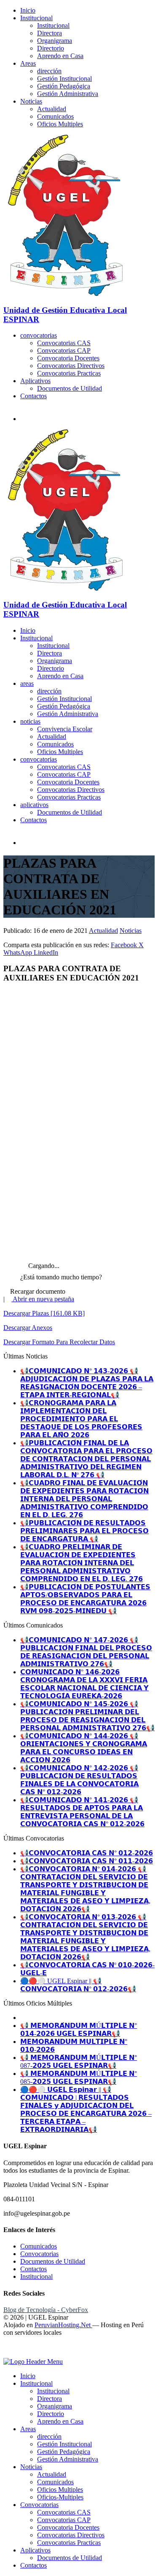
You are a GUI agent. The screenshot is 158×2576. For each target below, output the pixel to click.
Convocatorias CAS (64, 343)
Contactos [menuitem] (33, 2565)
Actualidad (52, 109)
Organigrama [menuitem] (55, 2406)
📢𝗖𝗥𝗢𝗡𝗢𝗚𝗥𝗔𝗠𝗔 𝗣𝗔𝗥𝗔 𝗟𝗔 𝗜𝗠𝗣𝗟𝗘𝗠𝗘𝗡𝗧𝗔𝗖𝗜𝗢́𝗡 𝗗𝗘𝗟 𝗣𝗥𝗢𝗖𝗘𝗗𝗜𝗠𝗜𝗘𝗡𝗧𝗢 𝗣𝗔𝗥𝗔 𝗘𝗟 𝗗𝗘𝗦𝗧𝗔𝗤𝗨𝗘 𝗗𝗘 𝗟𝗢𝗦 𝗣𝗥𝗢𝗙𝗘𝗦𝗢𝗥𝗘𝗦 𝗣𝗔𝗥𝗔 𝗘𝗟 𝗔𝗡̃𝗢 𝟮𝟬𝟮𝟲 (81, 1419)
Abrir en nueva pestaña (43, 1299)
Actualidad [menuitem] (52, 2474)
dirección (49, 71)
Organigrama (55, 41)
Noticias (31, 101)
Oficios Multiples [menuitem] (60, 2489)
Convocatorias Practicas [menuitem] (69, 2543)
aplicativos (34, 805)
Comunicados (55, 116)
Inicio (28, 10)
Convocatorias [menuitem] (39, 2505)
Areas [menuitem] (28, 2429)
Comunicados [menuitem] (55, 2482)
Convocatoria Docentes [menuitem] (68, 2527)
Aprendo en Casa (60, 56)
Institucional (36, 18)
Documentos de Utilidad (70, 388)
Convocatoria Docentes (68, 358)
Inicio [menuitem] (28, 2376)
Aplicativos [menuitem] (35, 2550)
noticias (30, 721)
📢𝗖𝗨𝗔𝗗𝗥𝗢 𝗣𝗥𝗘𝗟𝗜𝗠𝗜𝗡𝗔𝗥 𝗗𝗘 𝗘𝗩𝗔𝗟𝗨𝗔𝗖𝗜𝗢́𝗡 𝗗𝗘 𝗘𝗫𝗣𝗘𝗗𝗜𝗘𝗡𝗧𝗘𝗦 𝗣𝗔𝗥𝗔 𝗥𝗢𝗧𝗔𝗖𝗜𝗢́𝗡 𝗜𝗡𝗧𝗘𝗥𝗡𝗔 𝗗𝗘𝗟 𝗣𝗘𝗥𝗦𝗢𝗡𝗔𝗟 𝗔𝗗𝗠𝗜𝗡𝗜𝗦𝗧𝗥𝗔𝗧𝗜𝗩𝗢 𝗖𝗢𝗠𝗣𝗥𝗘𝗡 (82, 1563)
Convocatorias (39, 2254)
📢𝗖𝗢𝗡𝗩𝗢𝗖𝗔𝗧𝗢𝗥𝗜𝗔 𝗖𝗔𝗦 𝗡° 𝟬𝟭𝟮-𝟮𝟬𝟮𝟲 (87, 1853)
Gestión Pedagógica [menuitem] (64, 2452)
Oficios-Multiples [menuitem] (60, 2497)
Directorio (51, 48)
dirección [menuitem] (49, 2436)
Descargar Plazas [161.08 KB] (44, 1313)
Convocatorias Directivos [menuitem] (71, 2535)
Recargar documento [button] (37, 1291)
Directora (50, 33)
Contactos (33, 396)
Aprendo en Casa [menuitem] (60, 2421)
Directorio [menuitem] (51, 2414)
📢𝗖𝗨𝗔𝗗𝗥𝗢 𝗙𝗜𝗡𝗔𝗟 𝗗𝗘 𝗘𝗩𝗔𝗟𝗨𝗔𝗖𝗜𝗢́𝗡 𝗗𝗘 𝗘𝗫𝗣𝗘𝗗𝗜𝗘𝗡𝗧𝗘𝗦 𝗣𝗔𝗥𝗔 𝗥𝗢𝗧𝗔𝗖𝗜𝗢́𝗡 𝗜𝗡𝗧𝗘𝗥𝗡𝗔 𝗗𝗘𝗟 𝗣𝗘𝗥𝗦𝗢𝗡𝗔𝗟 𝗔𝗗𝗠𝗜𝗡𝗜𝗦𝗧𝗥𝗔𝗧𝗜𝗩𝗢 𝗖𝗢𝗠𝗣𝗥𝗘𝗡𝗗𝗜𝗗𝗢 (84, 1499)
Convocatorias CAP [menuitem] (64, 2520)
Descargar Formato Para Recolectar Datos (59, 1342)
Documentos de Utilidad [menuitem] (70, 2558)
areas (27, 683)
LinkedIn (46, 952)
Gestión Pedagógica (64, 86)
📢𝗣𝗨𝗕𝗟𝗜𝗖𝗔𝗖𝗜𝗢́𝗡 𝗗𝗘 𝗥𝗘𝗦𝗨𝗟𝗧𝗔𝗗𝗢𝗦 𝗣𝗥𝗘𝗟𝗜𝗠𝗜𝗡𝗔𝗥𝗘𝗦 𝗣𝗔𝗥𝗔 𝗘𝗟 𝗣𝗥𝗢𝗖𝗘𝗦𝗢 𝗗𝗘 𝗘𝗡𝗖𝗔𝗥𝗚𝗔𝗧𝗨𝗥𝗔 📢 (84, 1531)
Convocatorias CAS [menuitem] (64, 2512)
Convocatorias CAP (64, 350)
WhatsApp (19, 952)
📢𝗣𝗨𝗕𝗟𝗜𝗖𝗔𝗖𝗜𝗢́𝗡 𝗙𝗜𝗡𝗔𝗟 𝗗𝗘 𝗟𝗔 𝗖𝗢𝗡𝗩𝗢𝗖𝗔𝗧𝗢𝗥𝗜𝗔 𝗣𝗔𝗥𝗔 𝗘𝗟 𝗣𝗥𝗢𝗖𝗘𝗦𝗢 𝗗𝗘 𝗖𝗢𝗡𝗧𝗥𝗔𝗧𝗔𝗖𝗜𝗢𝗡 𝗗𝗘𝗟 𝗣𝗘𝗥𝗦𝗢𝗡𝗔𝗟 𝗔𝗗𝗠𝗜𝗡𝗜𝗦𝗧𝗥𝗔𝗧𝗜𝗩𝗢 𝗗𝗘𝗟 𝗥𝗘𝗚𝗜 (86, 1459)
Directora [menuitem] (50, 2399)
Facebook (125, 945)
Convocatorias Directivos (71, 366)
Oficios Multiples (60, 124)
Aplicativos (35, 381)
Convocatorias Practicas (69, 373)
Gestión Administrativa (68, 94)
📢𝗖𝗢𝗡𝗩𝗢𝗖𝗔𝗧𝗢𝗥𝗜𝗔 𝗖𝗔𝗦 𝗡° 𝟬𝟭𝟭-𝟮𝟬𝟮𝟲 (87, 1861)
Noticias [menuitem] (31, 2467)
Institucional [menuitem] (36, 2383)
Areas (28, 63)
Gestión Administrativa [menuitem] (68, 2459)
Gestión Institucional (64, 79)
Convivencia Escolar (65, 729)
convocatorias (39, 335)
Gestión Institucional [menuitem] (64, 2444)
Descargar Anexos (28, 1328)
